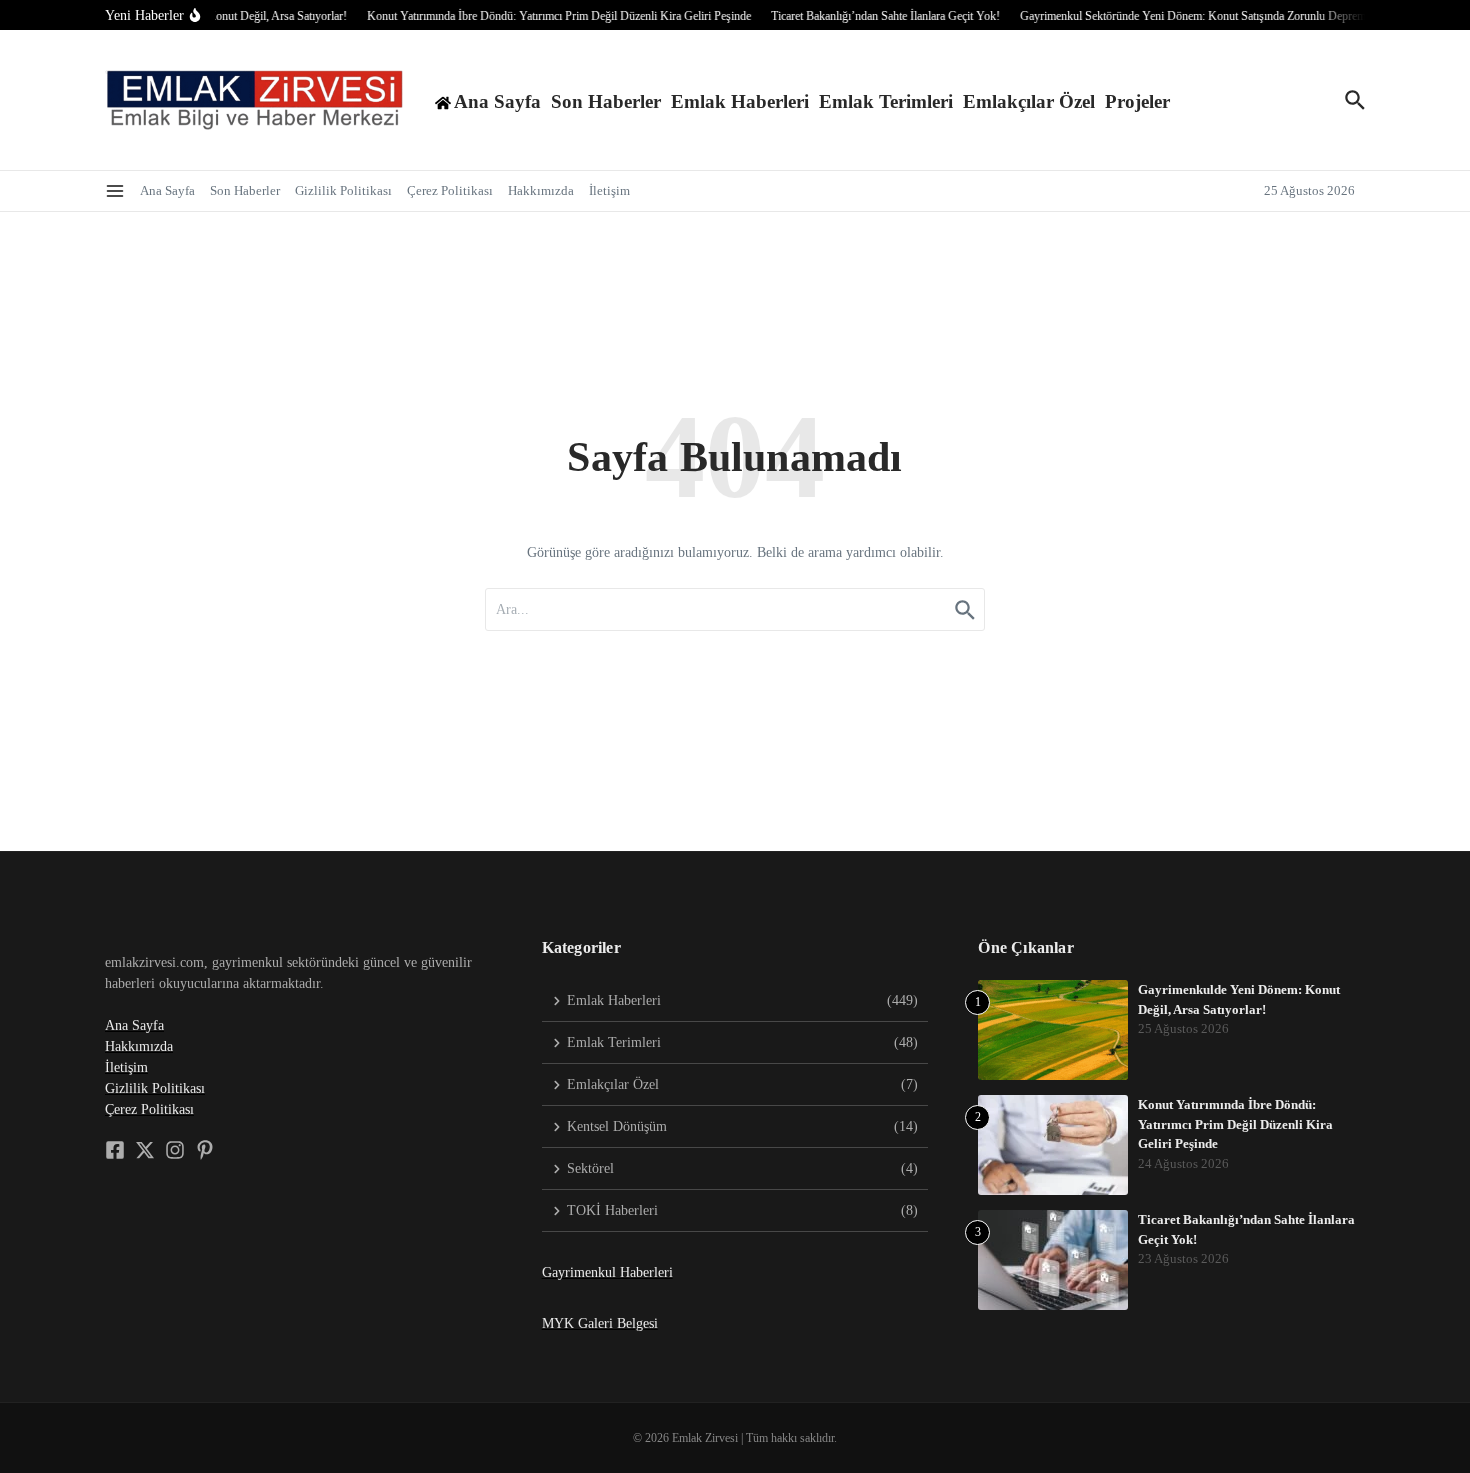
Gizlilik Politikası (343, 190)
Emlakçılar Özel (1029, 101)
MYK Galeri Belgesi (600, 1323)
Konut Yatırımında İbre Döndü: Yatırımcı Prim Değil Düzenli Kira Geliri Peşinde (1235, 1124)
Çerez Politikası (450, 190)
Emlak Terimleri (886, 101)
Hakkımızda (541, 190)
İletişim (609, 190)
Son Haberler (606, 101)
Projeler (1137, 101)
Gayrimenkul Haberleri (607, 1272)
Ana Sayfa (167, 190)
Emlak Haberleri (740, 101)
